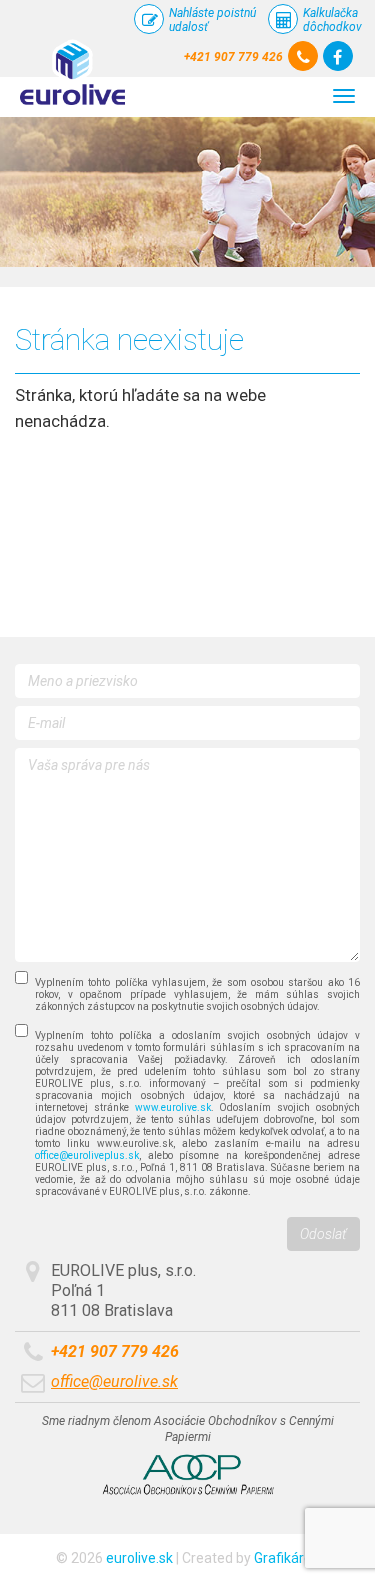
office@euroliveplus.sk (87, 1155)
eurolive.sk (139, 1558)
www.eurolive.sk (173, 1107)
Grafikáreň (287, 1558)
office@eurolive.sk (114, 1381)
